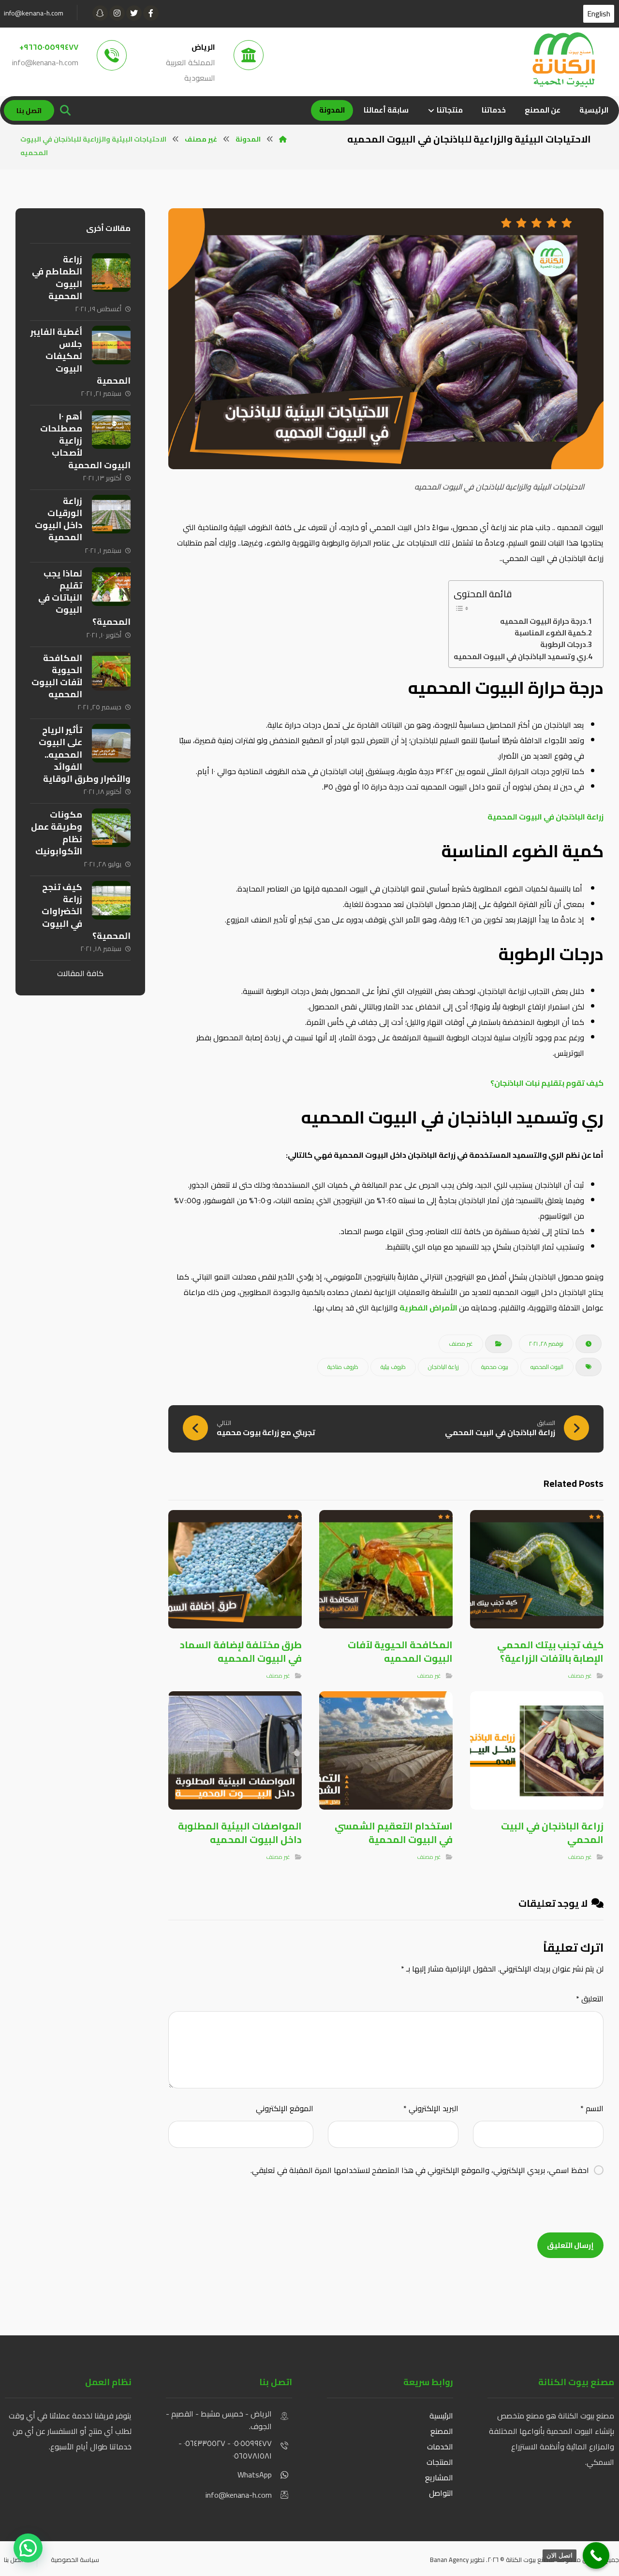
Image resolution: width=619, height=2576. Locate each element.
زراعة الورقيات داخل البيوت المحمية (59, 519)
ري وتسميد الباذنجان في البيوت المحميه (520, 657)
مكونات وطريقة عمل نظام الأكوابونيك (57, 833)
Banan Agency (449, 2560)
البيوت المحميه (547, 1367)
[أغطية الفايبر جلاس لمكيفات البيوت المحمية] (111, 345)
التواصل (441, 2493)
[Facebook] (151, 13)
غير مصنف (461, 1344)
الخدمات (440, 2446)
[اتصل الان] (596, 2555)
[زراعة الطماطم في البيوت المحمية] (111, 273)
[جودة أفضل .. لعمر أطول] (563, 60)
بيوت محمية (495, 1367)
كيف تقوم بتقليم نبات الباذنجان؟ (547, 1083)
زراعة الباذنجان (443, 1367)
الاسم (592, 2108)
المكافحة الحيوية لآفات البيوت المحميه (57, 676)
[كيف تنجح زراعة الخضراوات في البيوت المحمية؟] (111, 900)
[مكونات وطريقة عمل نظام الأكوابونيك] (111, 828)
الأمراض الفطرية (429, 1308)
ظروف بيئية (393, 1367)
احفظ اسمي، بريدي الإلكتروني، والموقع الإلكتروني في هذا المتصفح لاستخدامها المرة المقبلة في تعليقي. (420, 2170)
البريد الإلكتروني (431, 2108)
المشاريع (439, 2477)
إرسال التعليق (570, 2245)
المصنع (442, 2431)
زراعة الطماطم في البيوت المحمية (57, 278)
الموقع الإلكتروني (285, 2108)
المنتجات (439, 2462)
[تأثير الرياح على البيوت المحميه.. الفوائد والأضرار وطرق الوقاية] (111, 743)
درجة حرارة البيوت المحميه (543, 621)
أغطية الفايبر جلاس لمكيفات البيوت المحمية (81, 356)
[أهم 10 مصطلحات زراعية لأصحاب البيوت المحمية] (111, 430)
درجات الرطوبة (563, 645)
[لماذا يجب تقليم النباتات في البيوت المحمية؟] (111, 587)
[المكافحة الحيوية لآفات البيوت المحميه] (111, 671)
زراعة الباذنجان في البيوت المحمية (545, 817)
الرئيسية (441, 2416)
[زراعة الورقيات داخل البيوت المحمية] (111, 514)
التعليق (590, 1999)
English (599, 14)
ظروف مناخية (343, 1367)
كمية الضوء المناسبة (550, 633)
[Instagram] (117, 13)
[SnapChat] (100, 13)
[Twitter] (134, 13)
